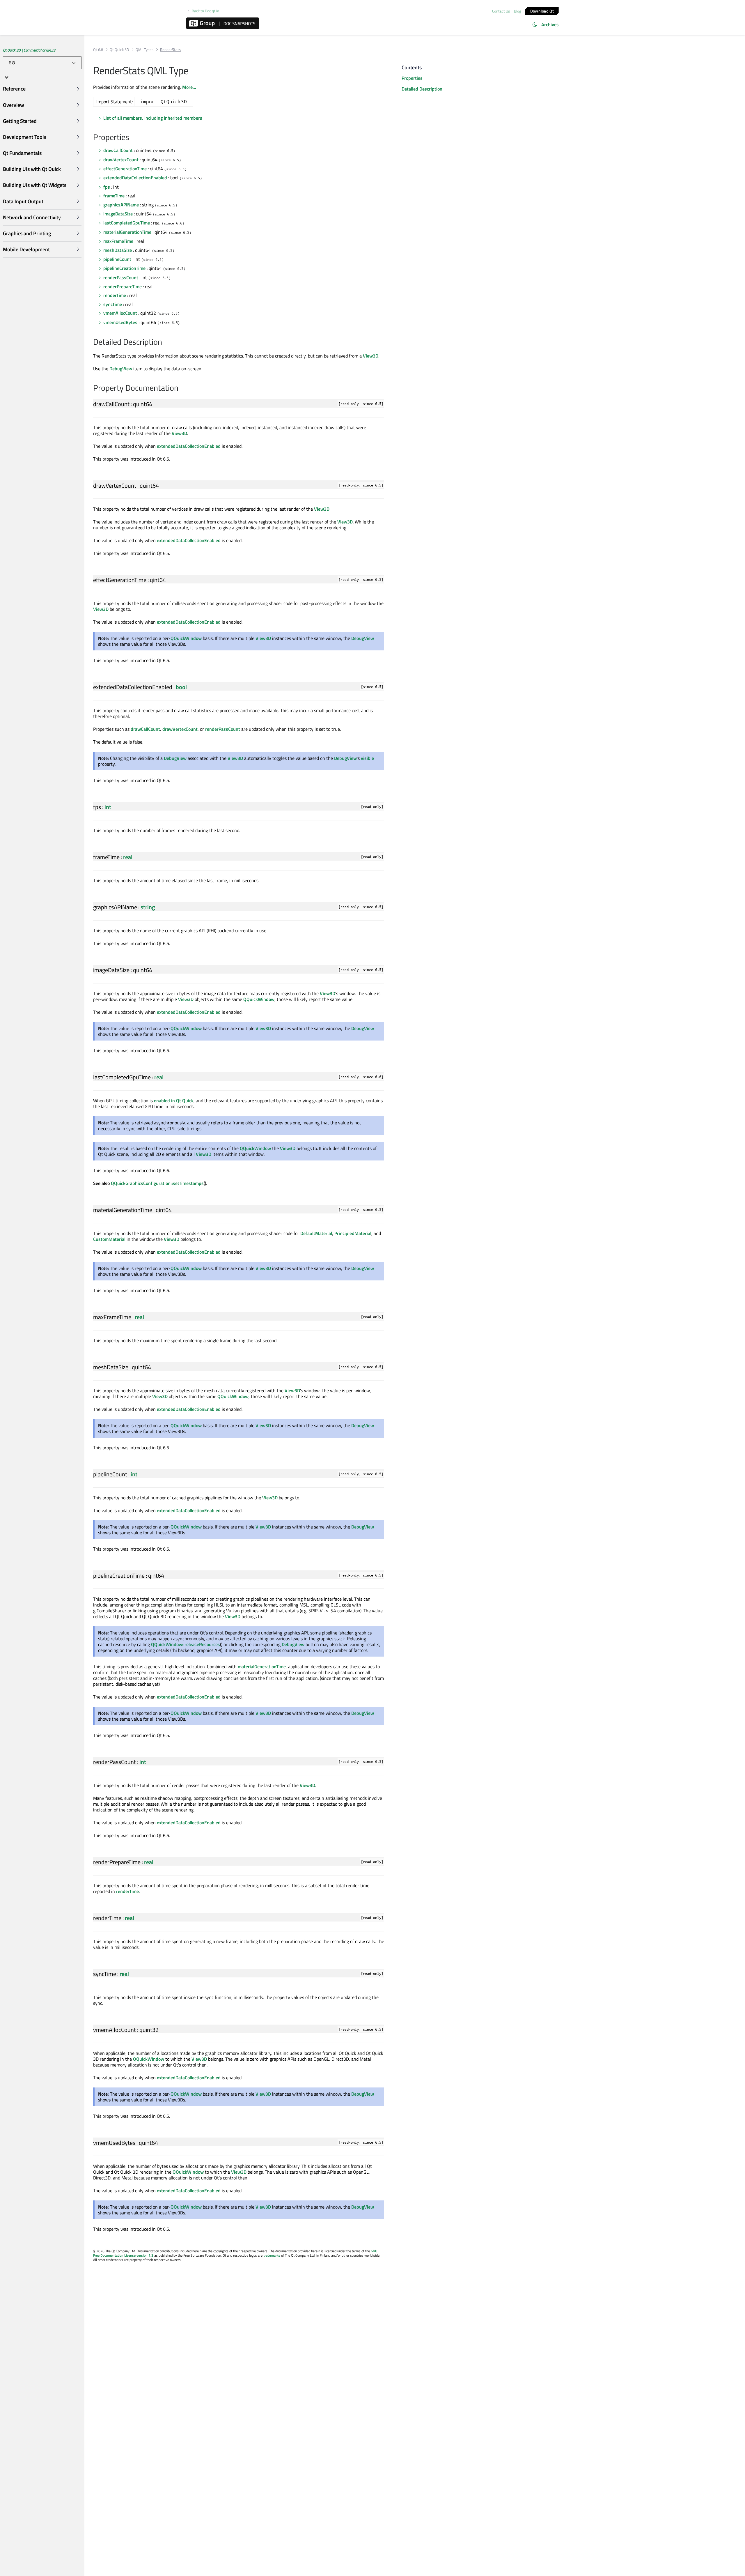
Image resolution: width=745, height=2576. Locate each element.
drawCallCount (118, 150)
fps (107, 187)
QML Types (144, 50)
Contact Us (501, 11)
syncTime (113, 304)
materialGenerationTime (127, 232)
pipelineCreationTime (124, 268)
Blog (518, 11)
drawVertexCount (121, 160)
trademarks (272, 2255)
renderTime (115, 295)
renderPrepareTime (123, 286)
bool (181, 687)
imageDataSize (118, 214)
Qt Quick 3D (119, 50)
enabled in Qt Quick (174, 1101)
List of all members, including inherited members (153, 118)
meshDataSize (118, 250)
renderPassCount (121, 277)
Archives (550, 24)
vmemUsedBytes (120, 322)
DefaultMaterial (316, 1233)
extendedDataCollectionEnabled (135, 178)
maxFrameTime (118, 241)
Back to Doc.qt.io (205, 11)
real (128, 857)
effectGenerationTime (125, 169)
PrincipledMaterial (353, 1233)
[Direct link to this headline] (132, 138)
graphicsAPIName (121, 205)
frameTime (114, 196)
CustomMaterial (109, 1239)
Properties (412, 78)
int (108, 807)
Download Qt (542, 11)
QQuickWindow (186, 638)
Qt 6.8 (98, 50)
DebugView (121, 369)
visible (367, 758)
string (148, 907)
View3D (371, 356)
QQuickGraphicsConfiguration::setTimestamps (157, 1183)
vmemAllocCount (120, 313)
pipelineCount (117, 259)
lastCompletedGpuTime (127, 223)
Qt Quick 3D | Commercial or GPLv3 (29, 50)
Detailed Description (422, 89)
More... (189, 87)
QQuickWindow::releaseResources (186, 1644)
